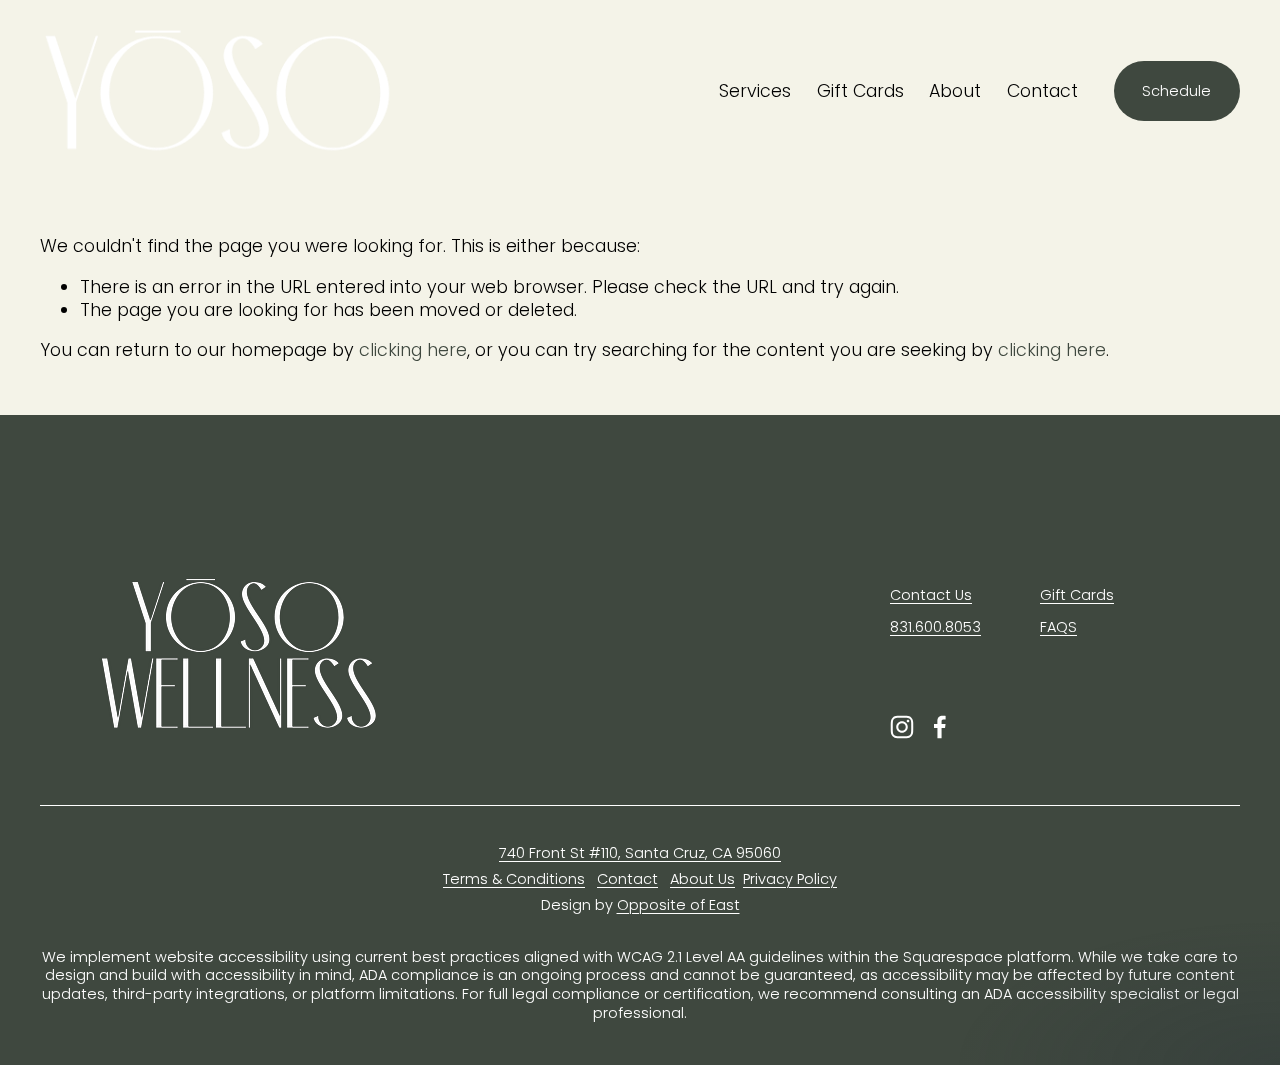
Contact (1042, 91)
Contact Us (931, 595)
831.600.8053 (935, 627)
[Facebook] (940, 727)
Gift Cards (860, 91)
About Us (702, 879)
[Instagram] (902, 727)
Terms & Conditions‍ (514, 879)
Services (755, 91)
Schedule (1176, 91)
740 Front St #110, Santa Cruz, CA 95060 (640, 853)
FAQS (1058, 627)
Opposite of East (678, 905)
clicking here (413, 350)
